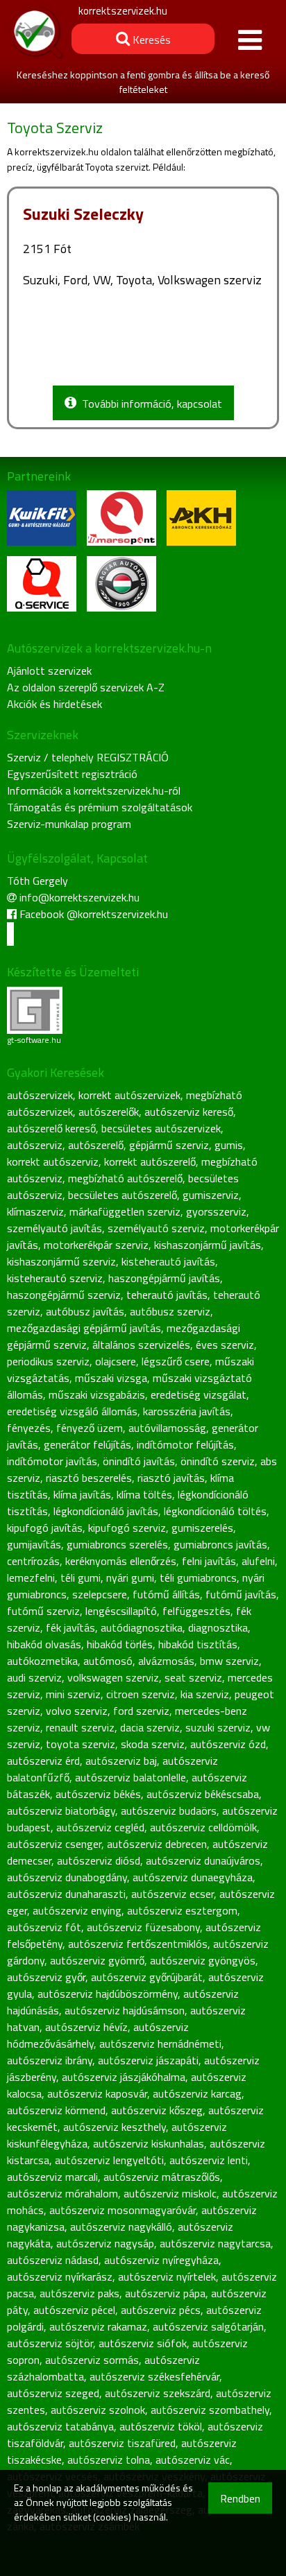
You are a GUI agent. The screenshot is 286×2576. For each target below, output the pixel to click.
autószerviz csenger (54, 1844)
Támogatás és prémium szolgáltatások (100, 807)
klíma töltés (144, 1494)
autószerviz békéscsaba (203, 1794)
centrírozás (33, 1561)
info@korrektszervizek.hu (79, 897)
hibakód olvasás (44, 1644)
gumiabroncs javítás (220, 1544)
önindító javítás (139, 1461)
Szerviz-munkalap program (69, 824)
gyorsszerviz (216, 1211)
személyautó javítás (54, 1228)
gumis (229, 1145)
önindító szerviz (218, 1461)
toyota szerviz (81, 1744)
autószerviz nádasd (53, 2260)
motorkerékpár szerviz (96, 1245)
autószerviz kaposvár (97, 2093)
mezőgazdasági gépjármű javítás (84, 1328)
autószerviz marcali (52, 2177)
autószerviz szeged (53, 2393)
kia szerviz (205, 1694)
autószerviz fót (44, 1927)
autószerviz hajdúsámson (125, 2010)
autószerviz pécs (161, 2310)
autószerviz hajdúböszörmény (108, 1994)
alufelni (258, 1561)
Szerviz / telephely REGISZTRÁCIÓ (88, 757)
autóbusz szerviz (170, 1311)
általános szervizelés (141, 1345)
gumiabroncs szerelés (117, 1544)
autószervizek (40, 1095)
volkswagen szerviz (113, 1677)
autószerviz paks (79, 2293)
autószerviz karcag (197, 2093)
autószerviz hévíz (86, 2027)
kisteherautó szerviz (55, 1278)
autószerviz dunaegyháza (193, 1877)
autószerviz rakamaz (98, 2326)
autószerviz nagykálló (121, 2227)
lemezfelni (31, 1577)
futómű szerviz (43, 1611)
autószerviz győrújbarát (147, 1977)
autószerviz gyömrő (97, 1960)
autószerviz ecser (173, 1894)
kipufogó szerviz (127, 1528)
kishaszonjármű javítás (208, 1245)
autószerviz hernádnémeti (160, 2043)
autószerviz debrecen (157, 1844)
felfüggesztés (196, 1611)
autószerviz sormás (92, 2360)
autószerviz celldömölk (203, 1827)
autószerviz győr (46, 1977)
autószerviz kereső (189, 1112)
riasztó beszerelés (89, 1478)
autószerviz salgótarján (208, 2326)
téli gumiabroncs (198, 1577)
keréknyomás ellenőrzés (121, 1561)
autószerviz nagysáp (105, 2243)
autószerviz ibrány (50, 2060)
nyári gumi (130, 1577)
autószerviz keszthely (115, 2127)
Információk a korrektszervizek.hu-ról (94, 790)
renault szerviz (80, 1727)
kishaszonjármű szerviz (61, 1261)
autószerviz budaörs (169, 1810)
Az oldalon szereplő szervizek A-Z (86, 687)
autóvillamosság (167, 1428)
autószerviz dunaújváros (203, 1860)
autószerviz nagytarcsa (215, 2243)
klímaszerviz (35, 1211)
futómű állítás (166, 1594)
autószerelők (109, 1112)
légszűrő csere (176, 1361)
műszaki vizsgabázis (97, 1394)
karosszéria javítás (187, 1411)
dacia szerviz (150, 1727)
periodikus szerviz (48, 1361)
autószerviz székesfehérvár (154, 2376)
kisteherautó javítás (168, 1261)
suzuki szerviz (218, 1727)
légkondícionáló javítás (106, 1511)
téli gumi (81, 1577)
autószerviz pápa (165, 2293)
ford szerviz (141, 1711)
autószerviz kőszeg (157, 2110)
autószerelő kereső (51, 1128)
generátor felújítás (87, 1444)
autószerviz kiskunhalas (149, 2143)
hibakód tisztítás (198, 1644)
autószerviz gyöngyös (203, 1960)
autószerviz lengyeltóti (109, 2160)
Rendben (240, 2498)
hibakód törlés (120, 1644)
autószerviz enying (77, 1910)
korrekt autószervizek (129, 1095)
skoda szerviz (153, 1744)
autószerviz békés (98, 1794)
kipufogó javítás (45, 1528)
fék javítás (70, 1627)
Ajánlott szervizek (49, 671)
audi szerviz (34, 1677)
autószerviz (35, 1145)
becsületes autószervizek (161, 1128)
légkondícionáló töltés (215, 1511)
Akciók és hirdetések (54, 704)
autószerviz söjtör (50, 2343)
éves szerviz (225, 1345)
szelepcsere (100, 1594)
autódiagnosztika (142, 1627)
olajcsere (116, 1361)
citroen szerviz (141, 1694)
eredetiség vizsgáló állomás (72, 1411)
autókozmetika (42, 1661)
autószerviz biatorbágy (61, 1810)
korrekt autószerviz (53, 1161)
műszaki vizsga (111, 1378)
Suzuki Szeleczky (83, 214)
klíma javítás (82, 1494)
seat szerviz (193, 1677)
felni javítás (209, 1561)
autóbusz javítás (85, 1311)
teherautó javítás (167, 1295)
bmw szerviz (229, 1661)
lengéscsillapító (121, 1611)
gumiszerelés (202, 1528)
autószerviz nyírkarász (60, 2276)
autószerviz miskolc (170, 2193)
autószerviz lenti (209, 2160)
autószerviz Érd (43, 1761)
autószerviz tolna (109, 2460)
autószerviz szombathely (210, 2410)
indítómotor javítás (52, 1461)
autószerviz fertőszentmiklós (138, 1944)
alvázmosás (166, 1661)
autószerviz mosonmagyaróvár (123, 2210)
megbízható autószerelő (125, 1178)
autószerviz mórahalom (62, 2193)
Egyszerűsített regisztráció (72, 774)
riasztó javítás (171, 1478)
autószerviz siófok (143, 2343)
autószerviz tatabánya (60, 2426)
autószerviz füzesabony (143, 1927)
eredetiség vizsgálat (199, 1394)
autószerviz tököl (161, 2426)
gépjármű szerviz (169, 1145)
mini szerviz (73, 1694)
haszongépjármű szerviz (64, 1295)
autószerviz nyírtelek (167, 2276)
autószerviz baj (121, 1761)
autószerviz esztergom (182, 1910)
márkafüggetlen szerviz (125, 1211)
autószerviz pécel (74, 2310)
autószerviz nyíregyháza (161, 2260)
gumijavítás (34, 1544)
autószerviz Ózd (228, 1744)
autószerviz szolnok (98, 2410)
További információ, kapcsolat (149, 404)
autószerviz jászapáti (148, 2060)
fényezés (29, 1428)
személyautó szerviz (156, 1228)
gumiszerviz (211, 1195)
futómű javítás (241, 1594)
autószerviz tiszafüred (122, 2443)
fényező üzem (90, 1428)
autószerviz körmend (56, 2110)
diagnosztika (218, 1627)
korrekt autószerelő (150, 1161)
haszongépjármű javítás (164, 1278)
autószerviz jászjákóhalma (124, 2077)
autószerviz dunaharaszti (66, 1894)
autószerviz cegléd (100, 1827)
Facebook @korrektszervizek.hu (94, 914)
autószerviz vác (193, 2460)
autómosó (108, 1661)
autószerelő (96, 1145)
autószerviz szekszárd (158, 2393)
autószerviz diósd (99, 1860)
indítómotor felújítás (185, 1444)
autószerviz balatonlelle (131, 1777)
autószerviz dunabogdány (67, 1877)
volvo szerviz (77, 1711)
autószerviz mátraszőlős (162, 2177)
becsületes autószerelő (123, 1195)
